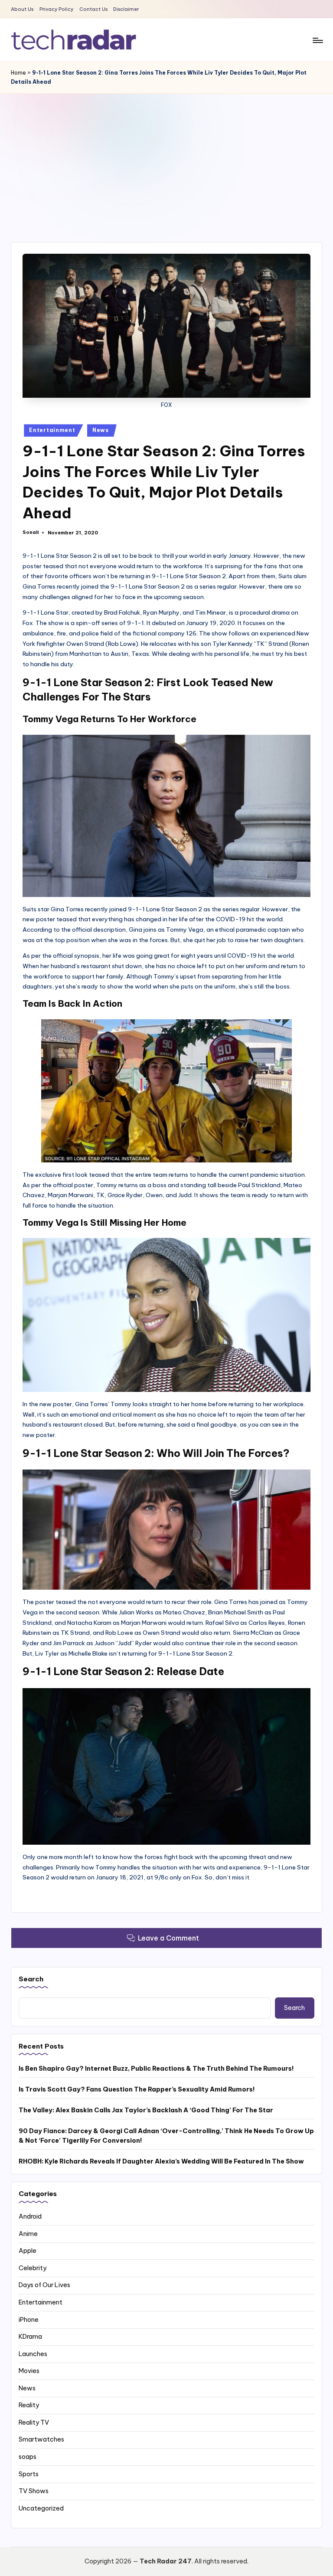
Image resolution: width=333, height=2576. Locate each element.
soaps (28, 2457)
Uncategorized (41, 2508)
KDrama (30, 2337)
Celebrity (33, 2268)
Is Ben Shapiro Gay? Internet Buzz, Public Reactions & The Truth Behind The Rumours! (156, 2069)
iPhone (29, 2320)
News (101, 430)
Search (31, 1979)
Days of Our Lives (44, 2285)
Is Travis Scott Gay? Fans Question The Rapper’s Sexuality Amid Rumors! (137, 2089)
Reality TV (34, 2422)
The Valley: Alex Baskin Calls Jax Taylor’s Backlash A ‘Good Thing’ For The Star (146, 2110)
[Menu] (317, 40)
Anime (28, 2234)
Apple (28, 2251)
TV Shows (34, 2491)
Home (18, 73)
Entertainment (52, 430)
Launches (33, 2354)
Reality (29, 2405)
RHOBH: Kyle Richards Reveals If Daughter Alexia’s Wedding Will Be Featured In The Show (161, 2161)
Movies (29, 2371)
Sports (29, 2474)
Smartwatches (41, 2439)
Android (30, 2216)
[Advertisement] (166, 159)
